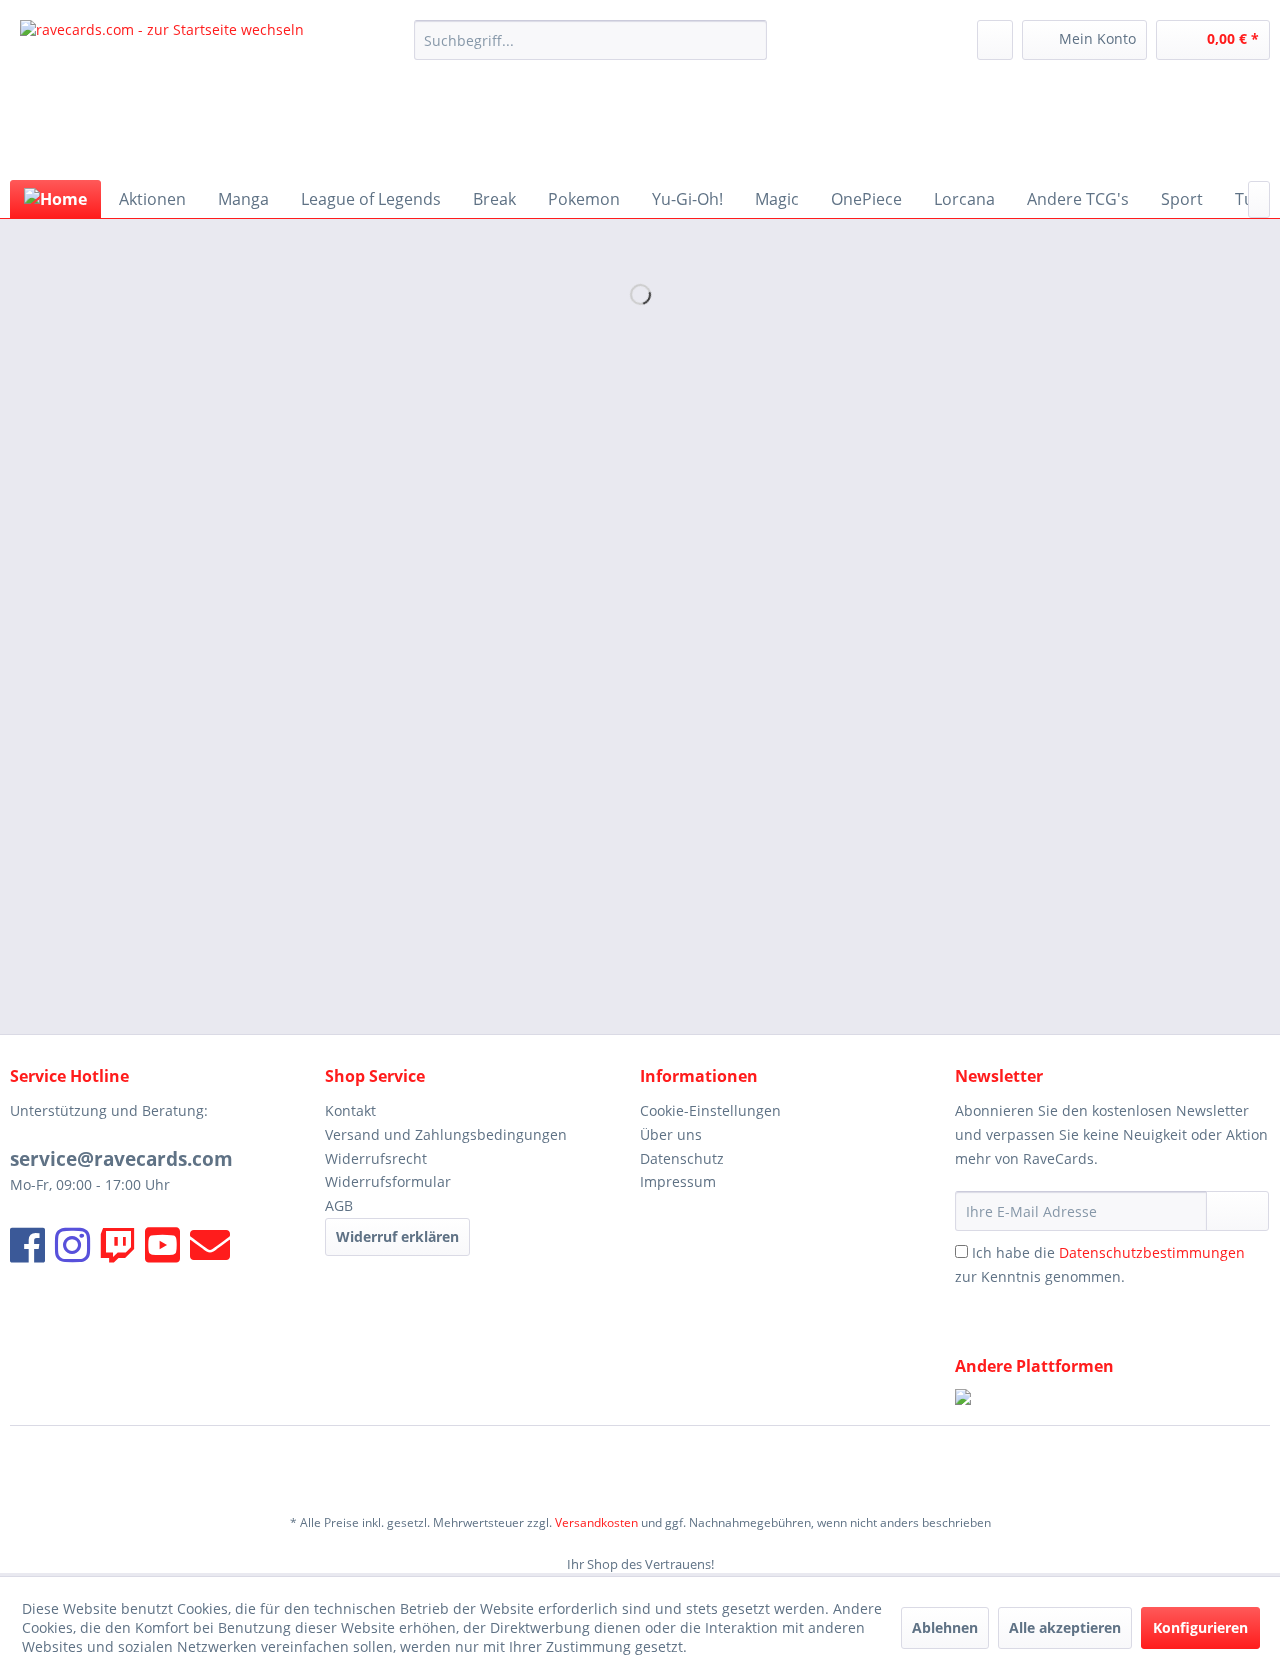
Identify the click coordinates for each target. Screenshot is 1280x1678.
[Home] (55, 199)
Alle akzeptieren (1065, 1627)
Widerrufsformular (388, 1181)
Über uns (671, 1134)
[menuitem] (590, 40)
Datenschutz (682, 1158)
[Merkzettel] (995, 40)
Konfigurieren (1200, 1627)
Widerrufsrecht (376, 1158)
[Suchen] (748, 40)
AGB (339, 1205)
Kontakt (350, 1110)
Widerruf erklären (397, 1236)
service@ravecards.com (121, 1159)
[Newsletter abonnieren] (1237, 1211)
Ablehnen (945, 1627)
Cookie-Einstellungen (710, 1110)
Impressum (678, 1181)
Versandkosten (596, 1522)
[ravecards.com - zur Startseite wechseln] (162, 95)
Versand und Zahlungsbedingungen (446, 1134)
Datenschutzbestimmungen (1152, 1252)
